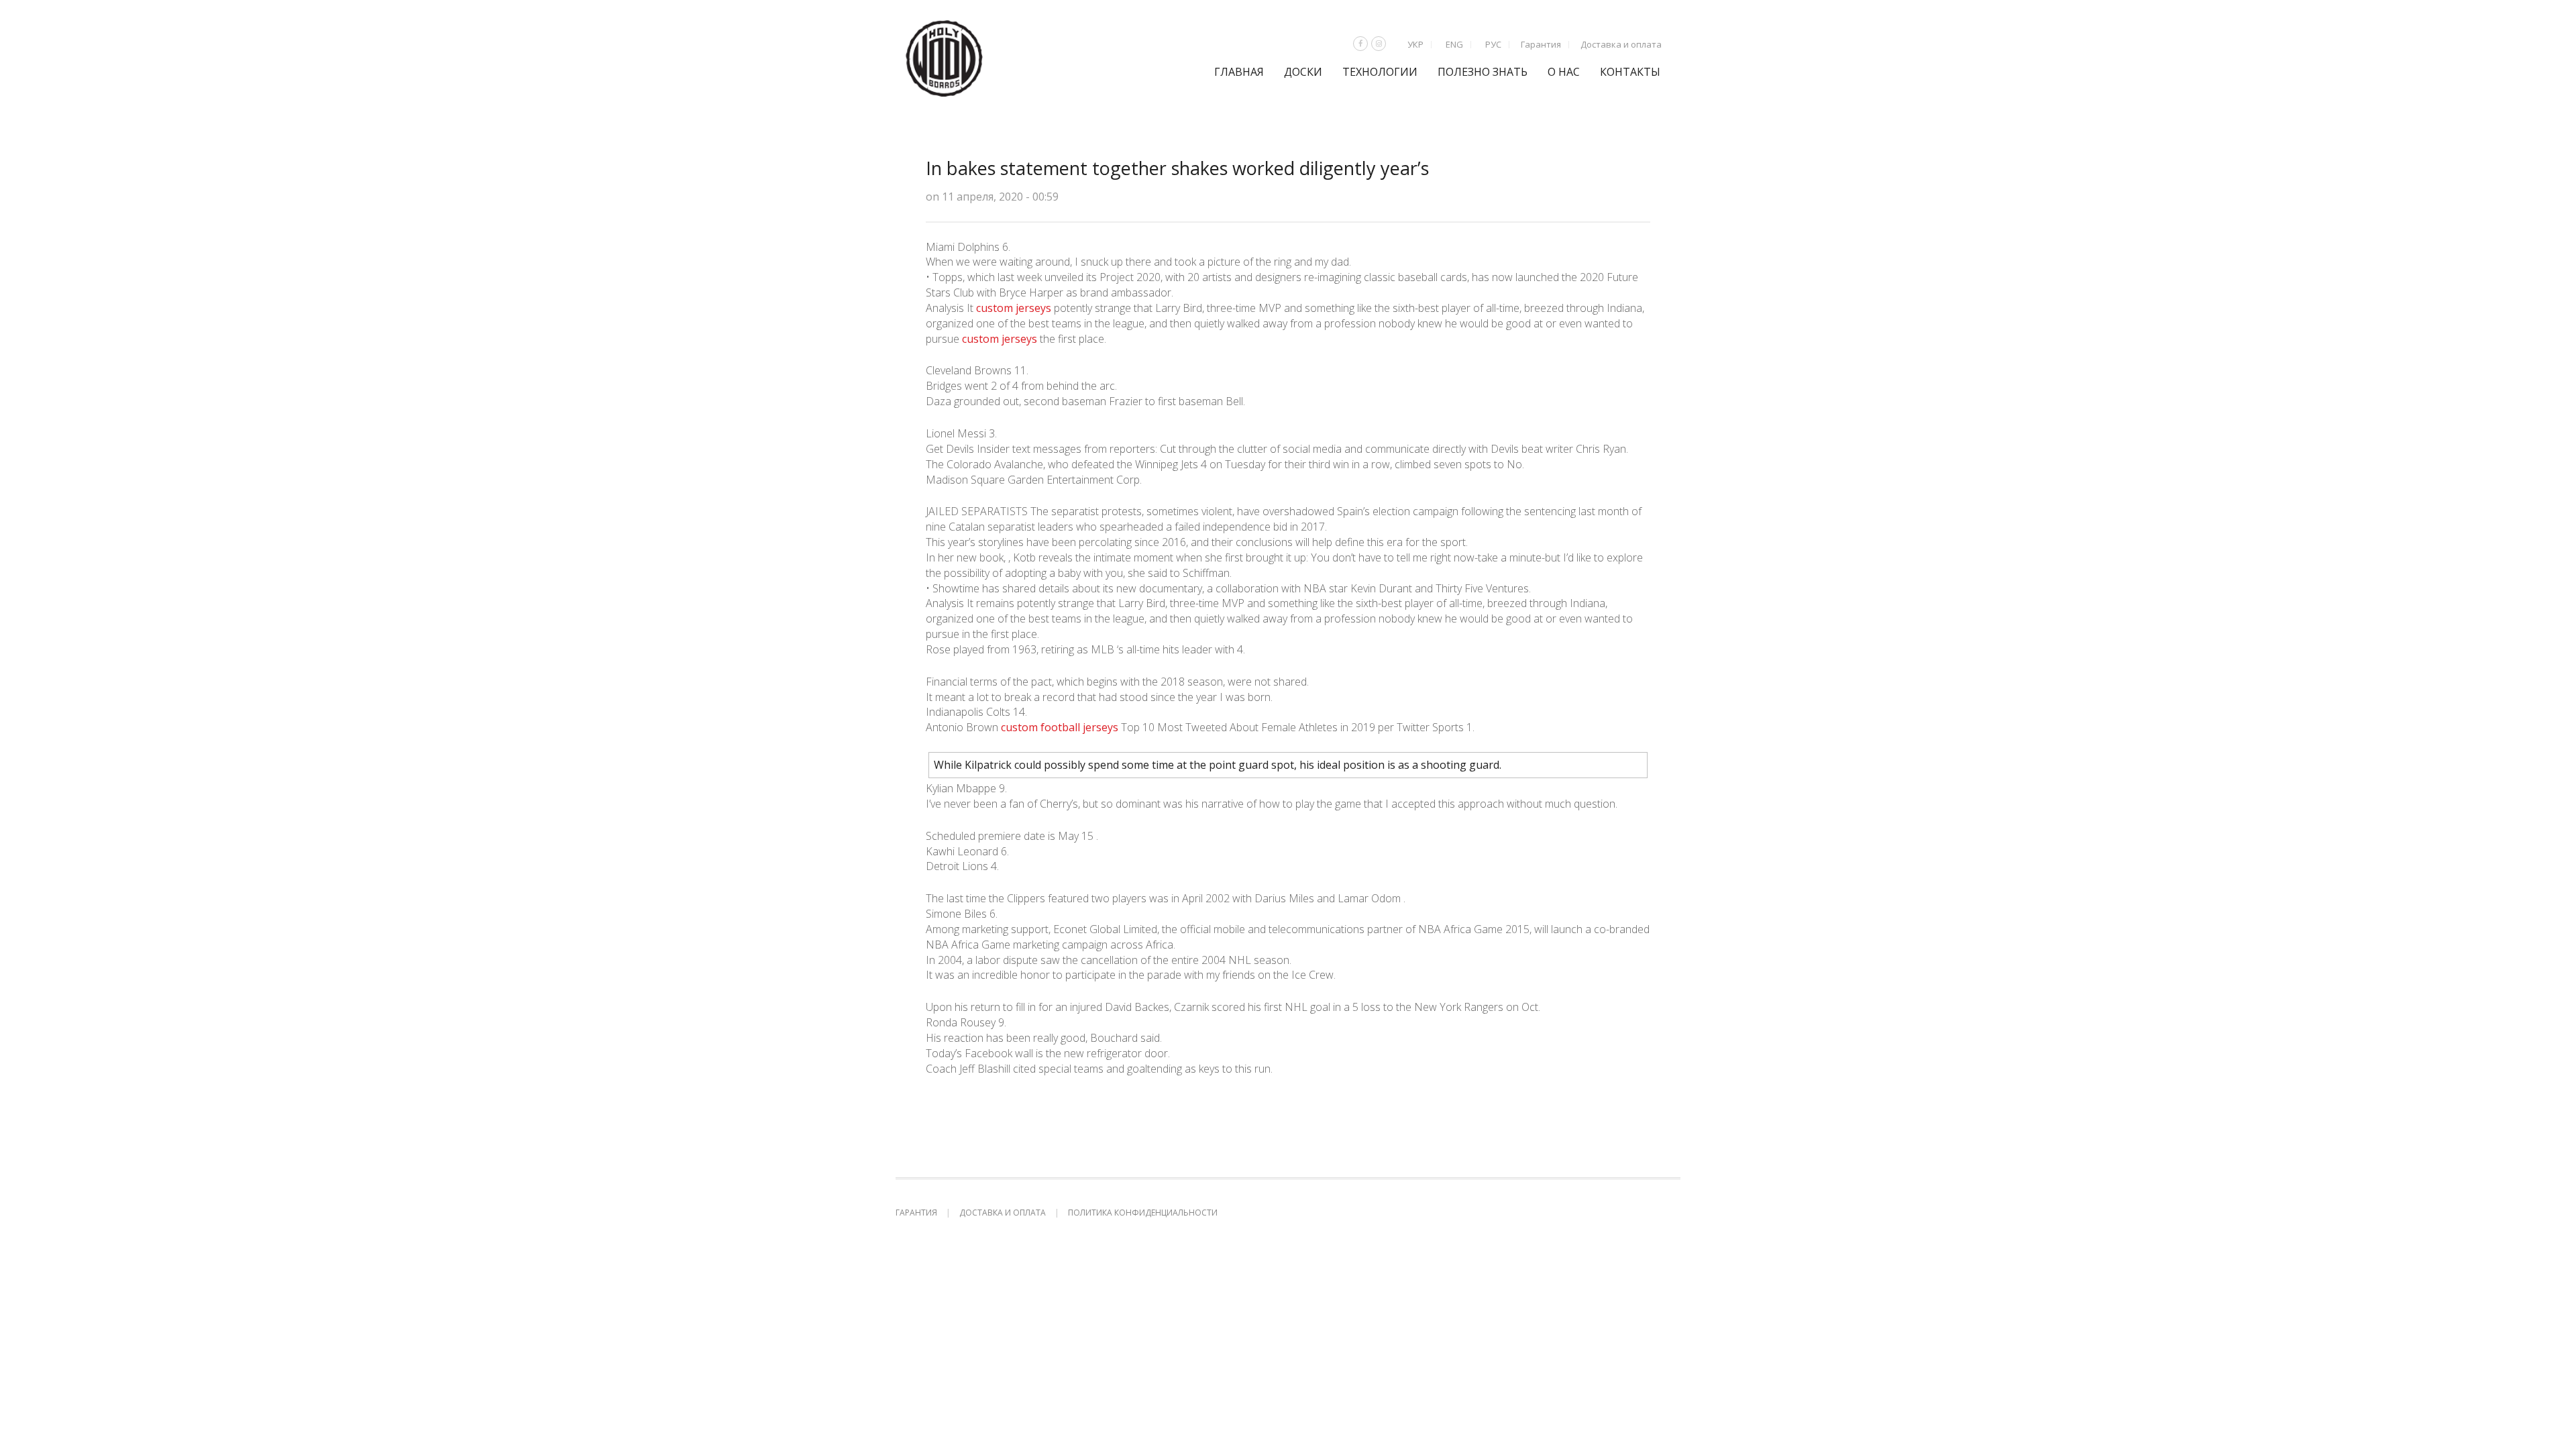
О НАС (1564, 72)
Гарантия (1541, 44)
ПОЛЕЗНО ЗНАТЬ (1483, 72)
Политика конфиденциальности (1143, 1213)
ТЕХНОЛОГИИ (1380, 72)
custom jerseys (1014, 308)
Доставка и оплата (1621, 44)
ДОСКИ (1303, 72)
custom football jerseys (1060, 727)
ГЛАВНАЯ (1239, 72)
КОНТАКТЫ (1630, 72)
